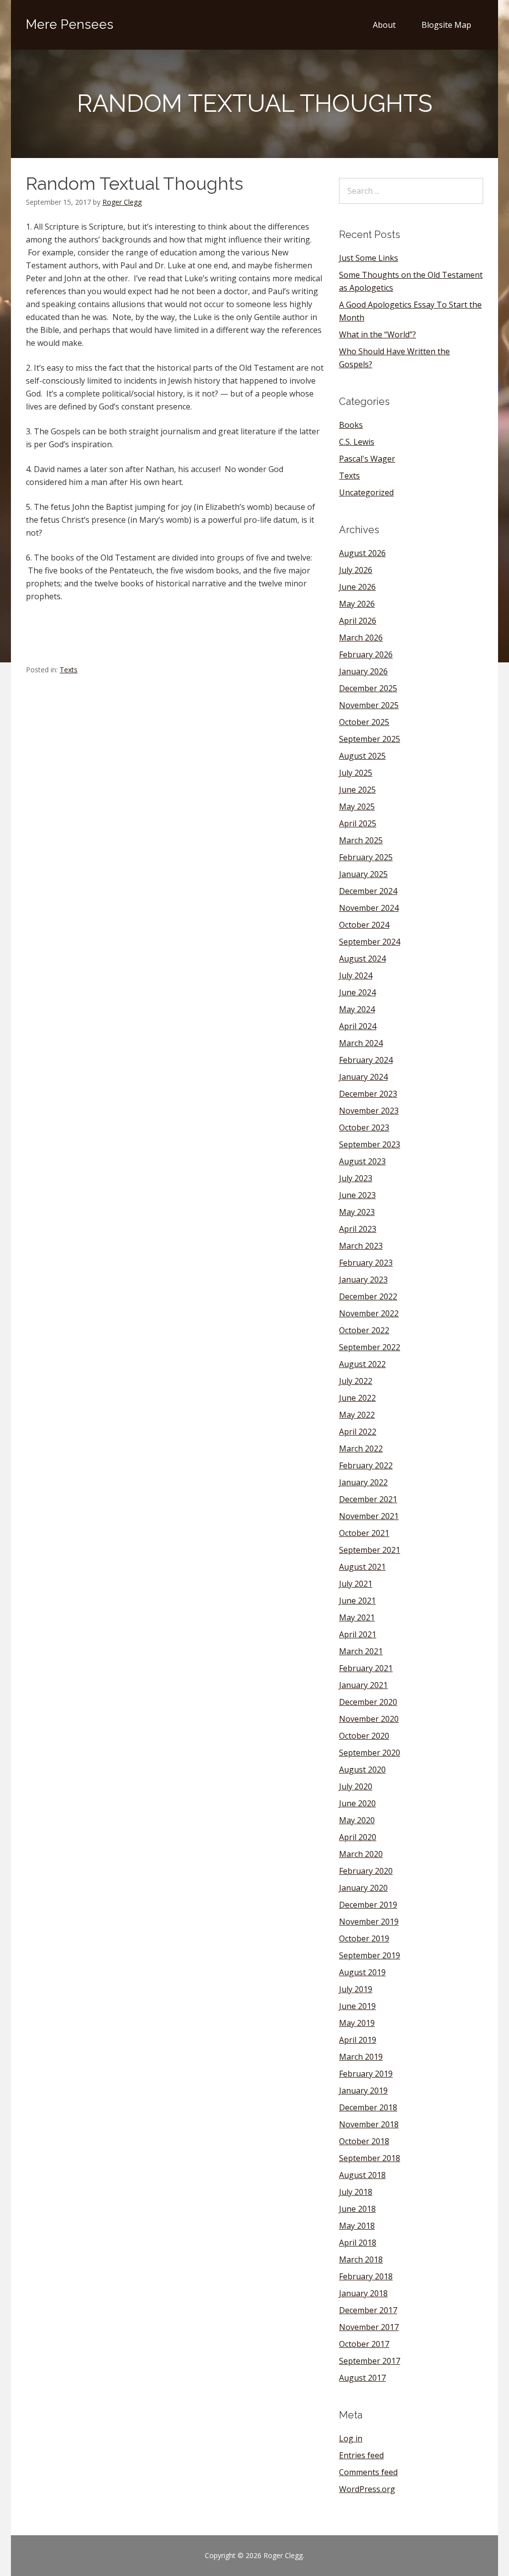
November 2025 (369, 705)
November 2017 (369, 2327)
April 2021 (358, 1634)
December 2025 (368, 688)
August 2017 (362, 2378)
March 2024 (361, 1043)
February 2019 (366, 2074)
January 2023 (363, 1280)
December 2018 (368, 2107)
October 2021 (364, 1533)
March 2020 (361, 1854)
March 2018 (361, 2259)
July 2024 (356, 975)
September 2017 (370, 2361)
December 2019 (368, 1905)
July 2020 (356, 1786)
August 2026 (362, 553)
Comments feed (368, 2472)
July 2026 (356, 570)
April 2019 (358, 2040)
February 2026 (366, 654)
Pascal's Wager (367, 459)
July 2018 (356, 2192)
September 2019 (370, 1955)
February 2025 (366, 857)
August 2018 (362, 2175)
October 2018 (364, 2141)
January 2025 (363, 874)
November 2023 (369, 1111)
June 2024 (357, 992)
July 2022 (356, 1381)
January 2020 (363, 1888)
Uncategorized (366, 492)
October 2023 (364, 1127)
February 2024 (366, 1060)
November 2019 (369, 1922)
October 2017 (364, 2344)
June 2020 (357, 1803)
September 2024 (370, 942)
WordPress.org (367, 2489)
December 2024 (368, 891)
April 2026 (358, 621)
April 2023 (358, 1229)
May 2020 (357, 1820)
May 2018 (357, 2226)
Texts (69, 670)
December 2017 (368, 2310)
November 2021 (369, 1516)
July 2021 (356, 1584)
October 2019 (364, 1938)
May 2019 (357, 2023)
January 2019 (363, 2091)
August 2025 (362, 756)
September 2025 (370, 739)
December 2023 (368, 1094)
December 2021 (368, 1499)
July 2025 (356, 773)
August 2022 (362, 1364)
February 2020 (366, 1871)
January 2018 (363, 2293)
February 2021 (366, 1668)
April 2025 (358, 823)
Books (351, 425)
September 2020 (370, 1753)
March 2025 (361, 840)
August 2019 (362, 1972)
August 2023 (362, 1161)
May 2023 (357, 1212)
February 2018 (366, 2276)
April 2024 (358, 1026)
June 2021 (357, 1601)
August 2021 (362, 1567)
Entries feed (361, 2455)
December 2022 (368, 1296)
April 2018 (358, 2243)
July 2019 (356, 1989)
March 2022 (361, 1449)
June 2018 (357, 2209)
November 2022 (369, 1313)
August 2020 (362, 1770)
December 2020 (368, 1702)
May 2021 (357, 1617)
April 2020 (358, 1837)
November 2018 (369, 2124)
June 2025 (357, 790)
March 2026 (361, 638)
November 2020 (369, 1719)
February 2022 (366, 1465)
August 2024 (362, 959)
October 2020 (364, 1736)
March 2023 (361, 1246)
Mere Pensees (70, 24)
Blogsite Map (446, 25)
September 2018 (370, 2158)
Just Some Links (369, 258)
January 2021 (363, 1685)
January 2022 (363, 1482)
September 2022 (370, 1347)
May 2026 (357, 604)
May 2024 (357, 1009)
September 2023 (370, 1144)
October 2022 (364, 1330)
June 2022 (357, 1398)
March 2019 (361, 2057)
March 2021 (361, 1651)
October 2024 (364, 925)
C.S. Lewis (357, 442)
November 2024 (369, 908)
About (384, 25)
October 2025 (364, 722)
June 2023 (357, 1195)
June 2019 (357, 2006)
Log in (351, 2438)
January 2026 (363, 671)
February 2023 (366, 1263)
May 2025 (357, 806)
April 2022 (358, 1432)
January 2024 (363, 1077)
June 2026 (357, 587)
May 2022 (357, 1415)
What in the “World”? (378, 334)
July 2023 (356, 1178)
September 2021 (370, 1550)
